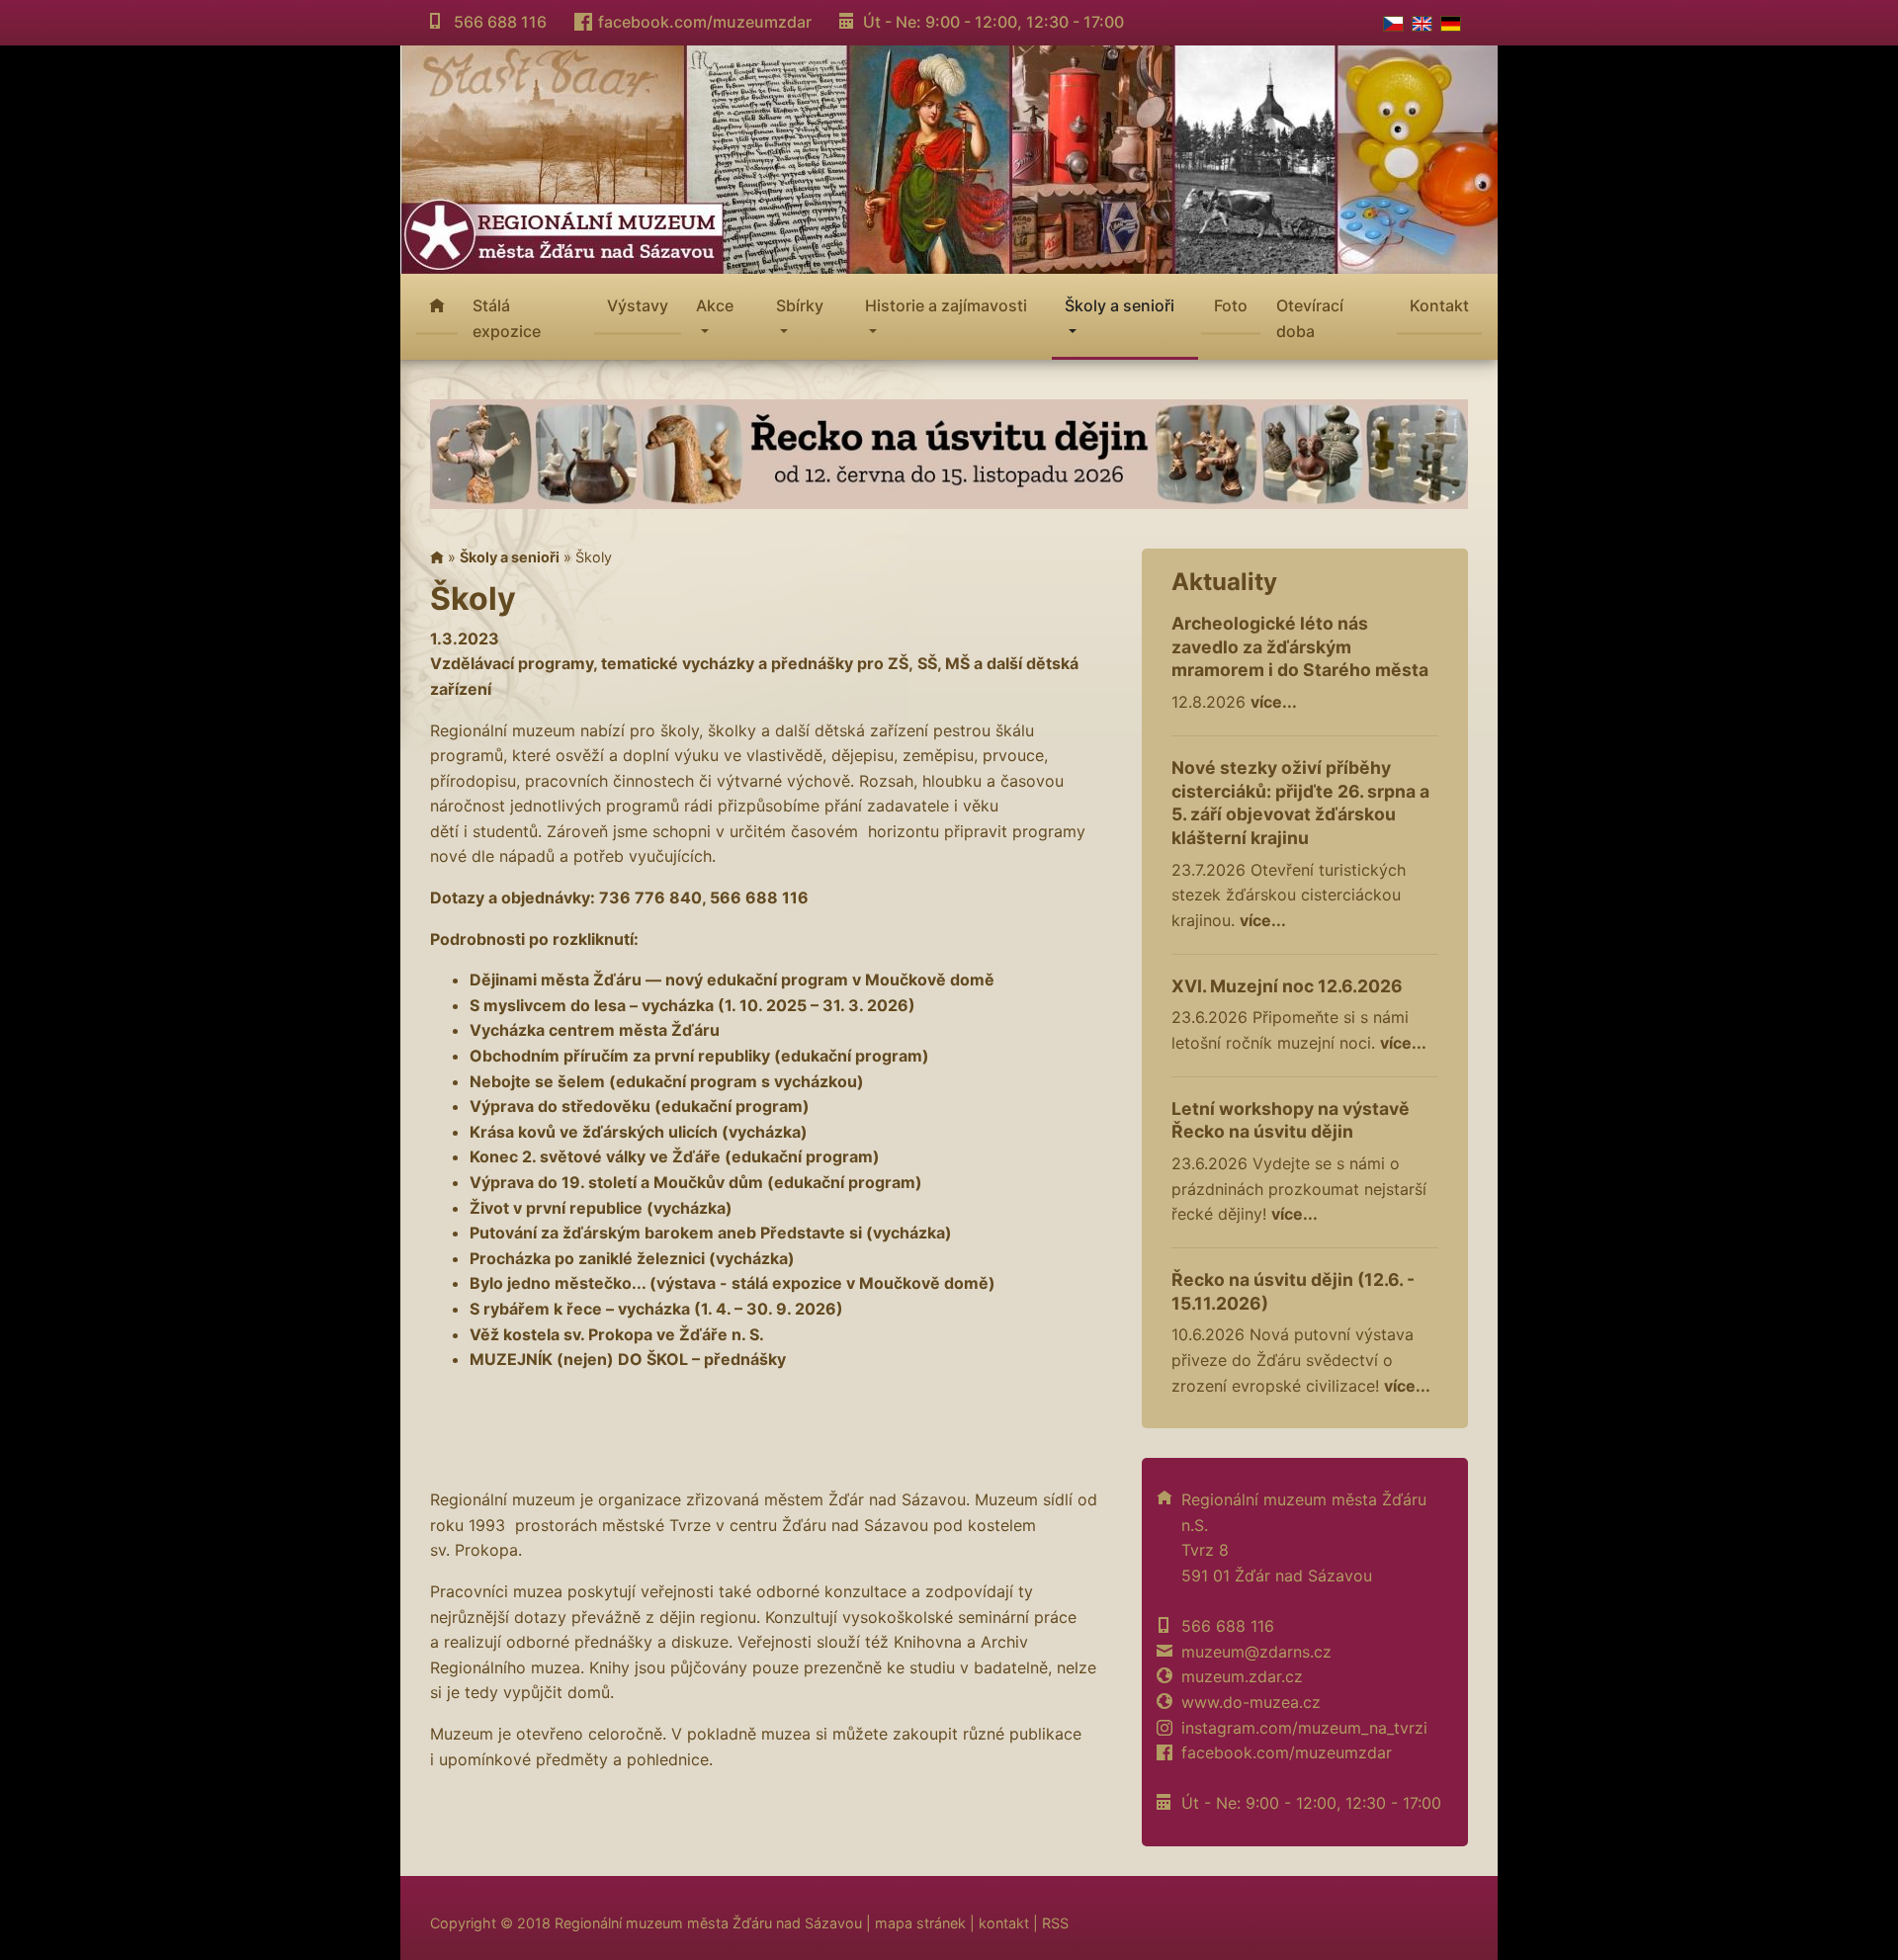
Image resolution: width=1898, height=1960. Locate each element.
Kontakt (1439, 305)
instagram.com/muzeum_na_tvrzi (1304, 1728)
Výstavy (638, 305)
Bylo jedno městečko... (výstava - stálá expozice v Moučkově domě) (733, 1283)
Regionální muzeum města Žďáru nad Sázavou (708, 1923)
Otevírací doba (1310, 318)
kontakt (1004, 1923)
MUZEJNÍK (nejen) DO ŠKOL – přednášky (628, 1359)
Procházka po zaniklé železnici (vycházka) (632, 1258)
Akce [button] (715, 305)
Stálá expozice (507, 318)
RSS (1055, 1923)
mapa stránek (920, 1923)
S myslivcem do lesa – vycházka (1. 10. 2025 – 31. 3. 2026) (692, 1005)
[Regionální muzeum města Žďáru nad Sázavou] (949, 157)
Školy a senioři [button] (1120, 305)
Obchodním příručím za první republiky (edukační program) (699, 1056)
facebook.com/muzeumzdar (705, 22)
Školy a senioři (510, 557)
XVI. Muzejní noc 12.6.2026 (1287, 986)
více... (1274, 702)
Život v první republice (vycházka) (601, 1208)
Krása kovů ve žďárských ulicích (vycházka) (639, 1132)
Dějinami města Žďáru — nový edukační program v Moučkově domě (732, 980)
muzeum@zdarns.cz (1256, 1652)
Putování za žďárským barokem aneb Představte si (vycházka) (711, 1233)
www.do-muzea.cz (1251, 1702)
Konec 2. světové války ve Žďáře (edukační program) (675, 1156)
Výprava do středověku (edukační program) (640, 1106)
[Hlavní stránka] (437, 557)
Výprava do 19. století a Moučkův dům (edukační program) (696, 1182)
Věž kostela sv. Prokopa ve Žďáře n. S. (617, 1334)
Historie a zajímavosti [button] (946, 305)
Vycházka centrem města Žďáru (595, 1030)
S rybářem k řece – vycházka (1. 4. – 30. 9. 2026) (656, 1309)
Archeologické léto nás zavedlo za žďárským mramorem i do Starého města (1300, 647)
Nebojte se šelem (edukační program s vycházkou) (667, 1081)
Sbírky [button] (800, 305)
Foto (1231, 305)
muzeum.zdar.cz (1242, 1676)
